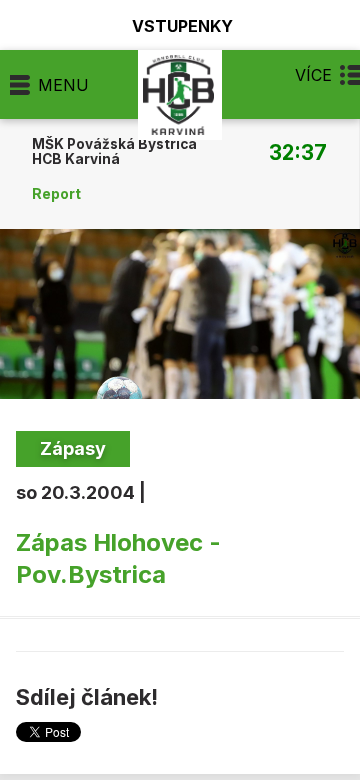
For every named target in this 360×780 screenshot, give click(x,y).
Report (56, 194)
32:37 (298, 152)
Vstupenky (182, 25)
